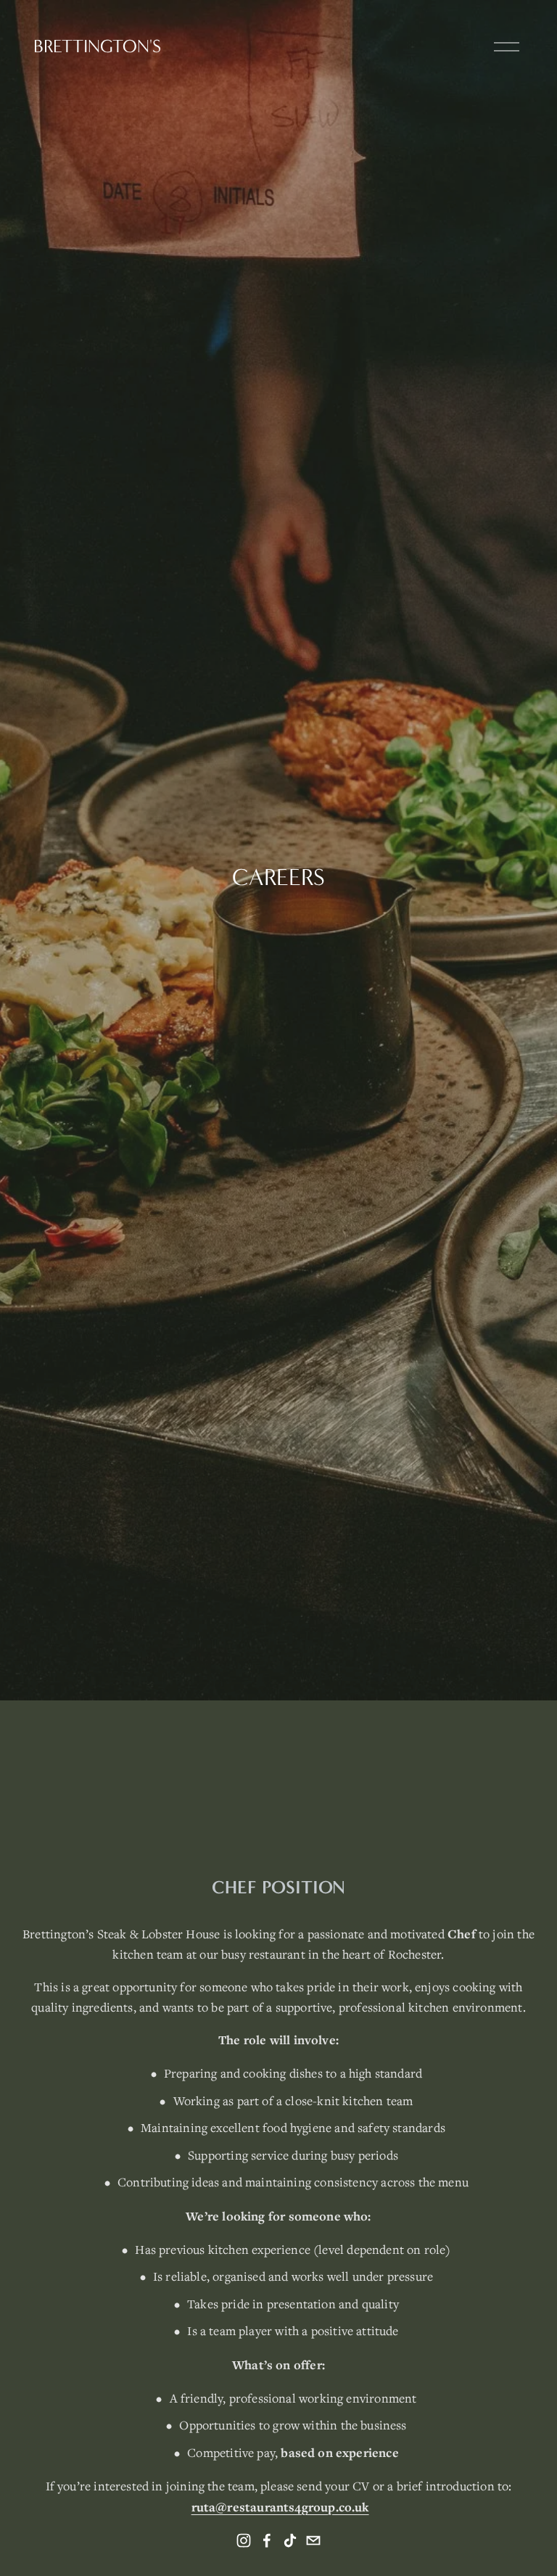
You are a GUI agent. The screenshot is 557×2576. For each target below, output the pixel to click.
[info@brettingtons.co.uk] (313, 2540)
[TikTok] (290, 2540)
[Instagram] (244, 2540)
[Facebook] (267, 2540)
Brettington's (97, 46)
